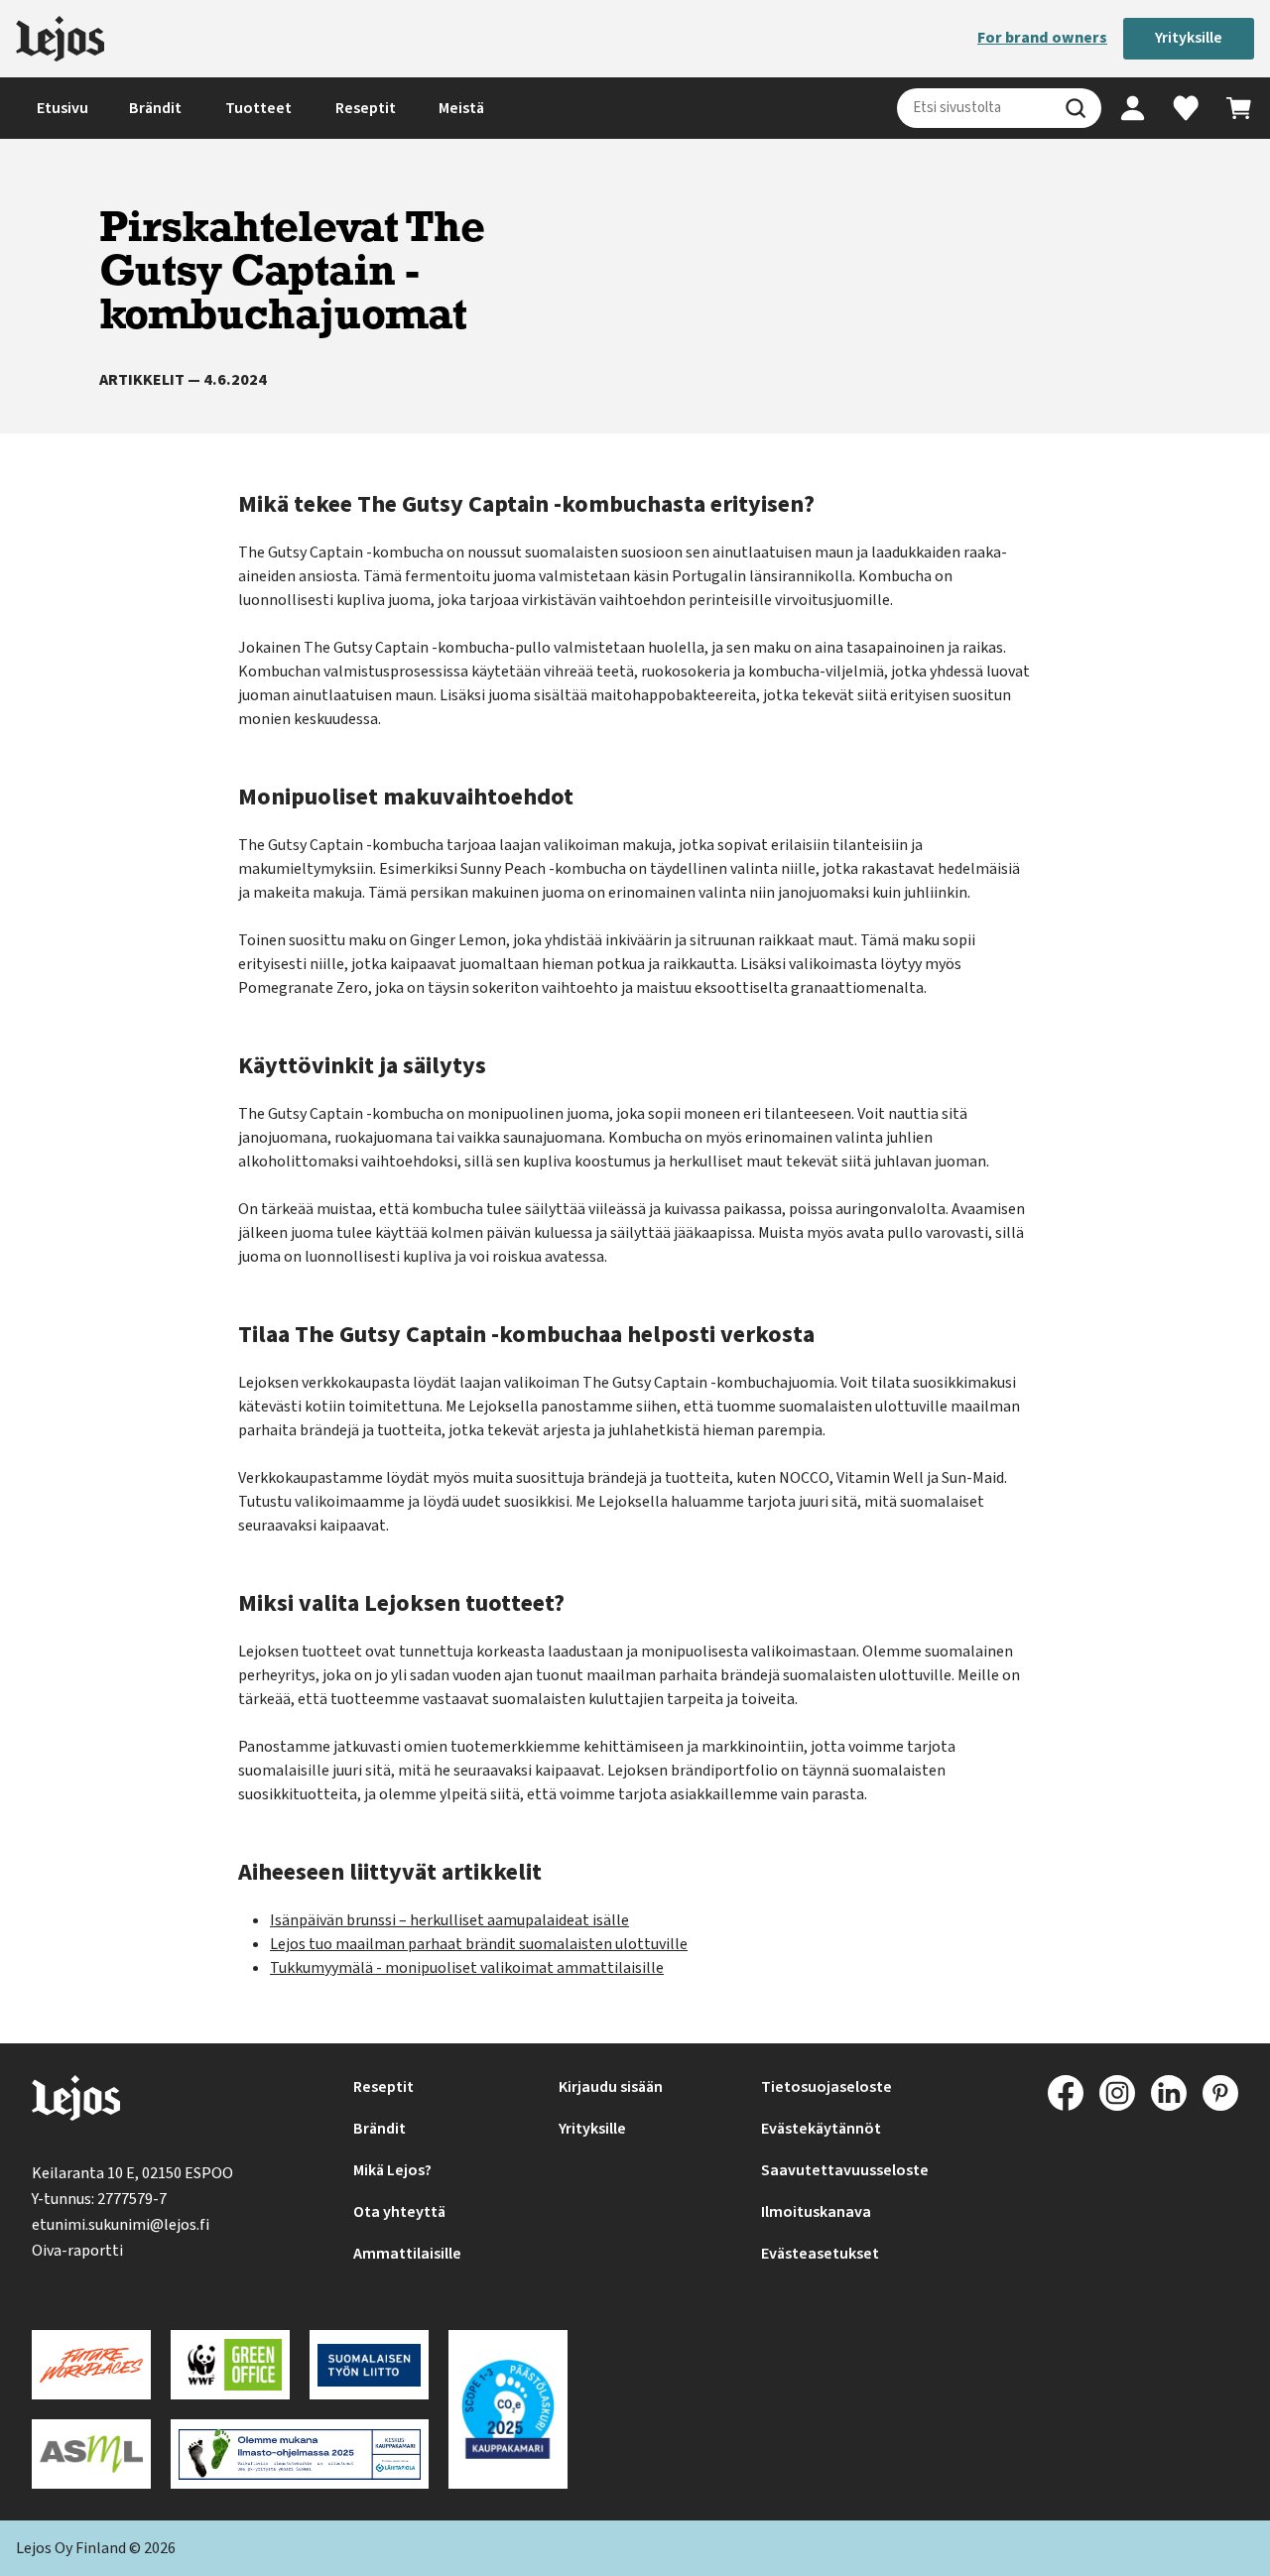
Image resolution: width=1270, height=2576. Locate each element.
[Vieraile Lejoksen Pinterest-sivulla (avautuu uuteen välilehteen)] (1220, 2093)
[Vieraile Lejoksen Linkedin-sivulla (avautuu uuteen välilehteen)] (1169, 2093)
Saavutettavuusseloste (845, 2170)
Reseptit (366, 108)
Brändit (155, 108)
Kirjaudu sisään (611, 2087)
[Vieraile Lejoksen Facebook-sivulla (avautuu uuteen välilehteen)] (1066, 2093)
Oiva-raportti (77, 2251)
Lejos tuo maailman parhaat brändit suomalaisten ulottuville (479, 1944)
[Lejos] (60, 39)
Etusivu (63, 108)
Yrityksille (1189, 38)
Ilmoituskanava (816, 2212)
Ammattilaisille (407, 2254)
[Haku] (1076, 108)
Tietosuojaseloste (826, 2087)
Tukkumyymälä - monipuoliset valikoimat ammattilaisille (467, 1968)
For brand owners (1042, 38)
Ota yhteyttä (399, 2212)
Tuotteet (258, 108)
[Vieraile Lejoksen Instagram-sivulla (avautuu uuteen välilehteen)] (1117, 2093)
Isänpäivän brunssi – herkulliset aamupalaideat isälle (449, 1920)
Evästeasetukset (820, 2254)
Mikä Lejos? (392, 2170)
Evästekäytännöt (821, 2129)
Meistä (461, 108)
